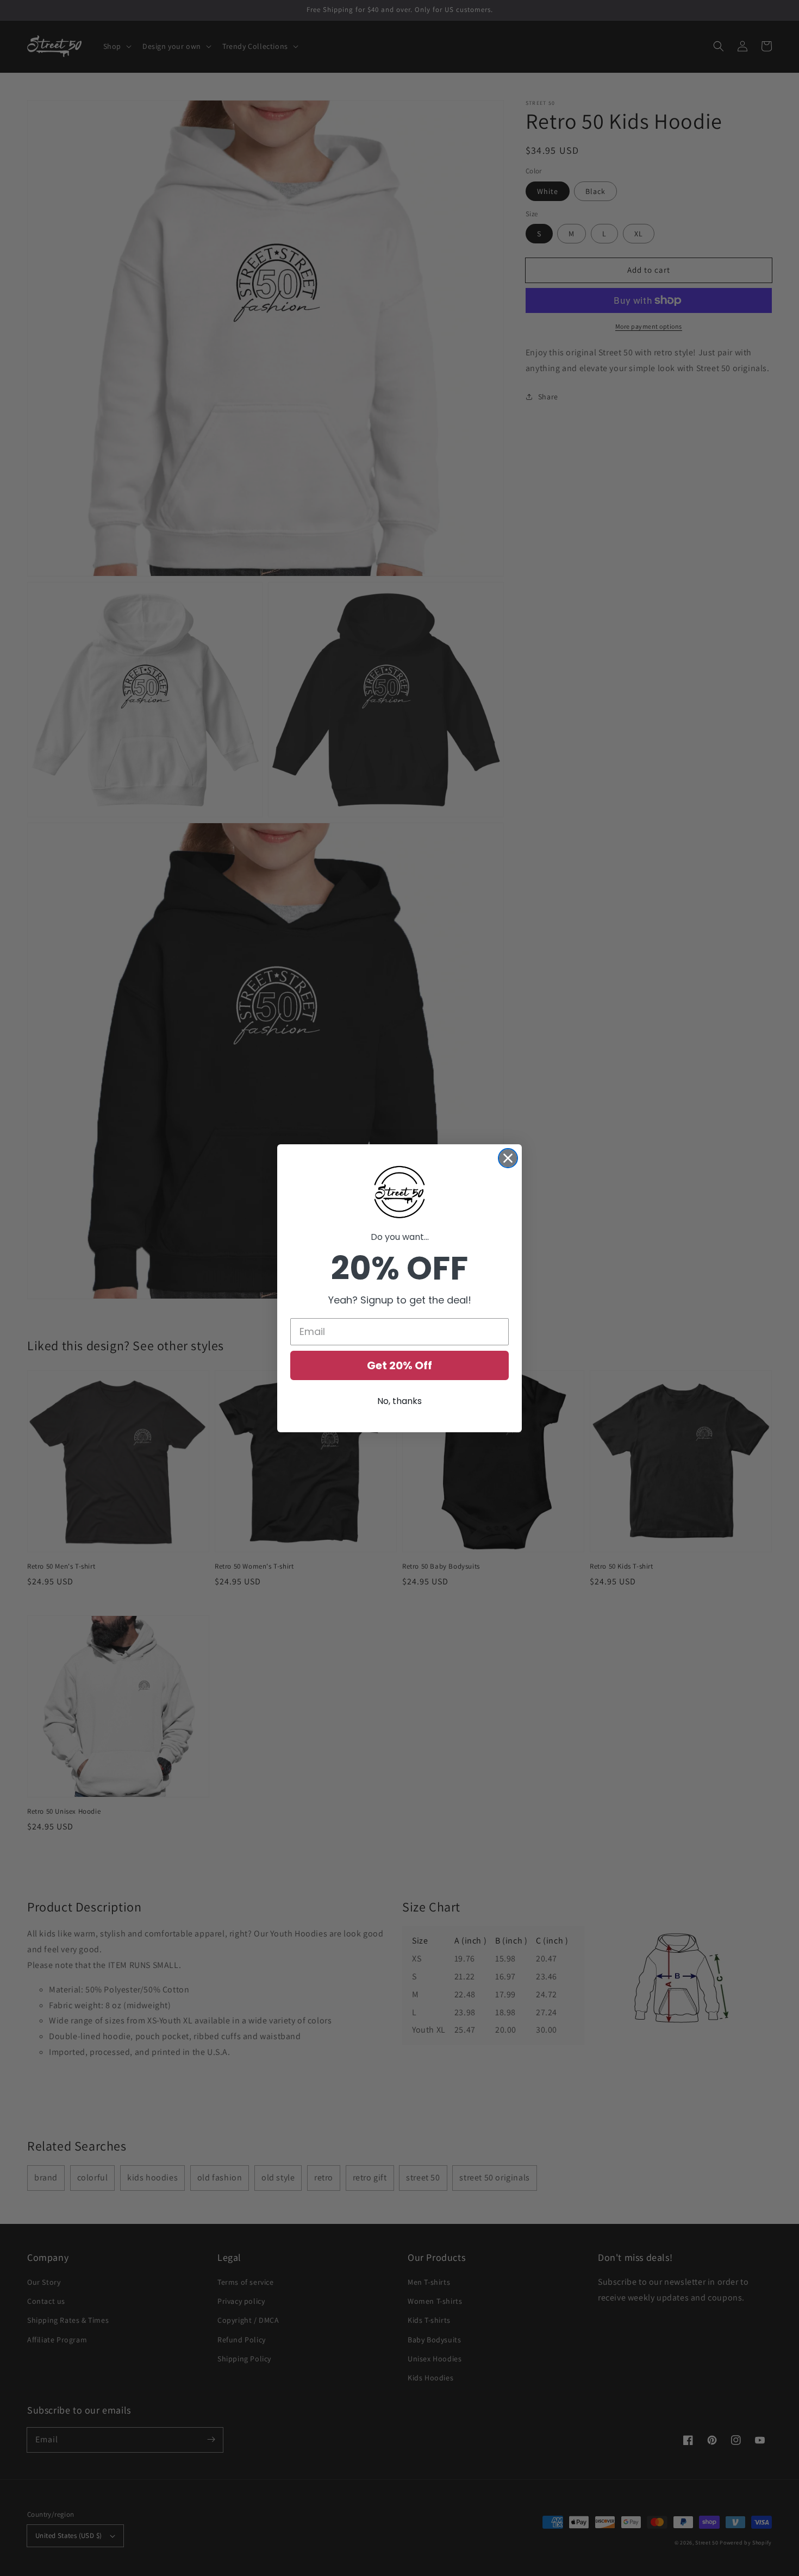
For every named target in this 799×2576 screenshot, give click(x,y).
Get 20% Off (399, 1365)
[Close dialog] (508, 1158)
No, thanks (399, 1401)
